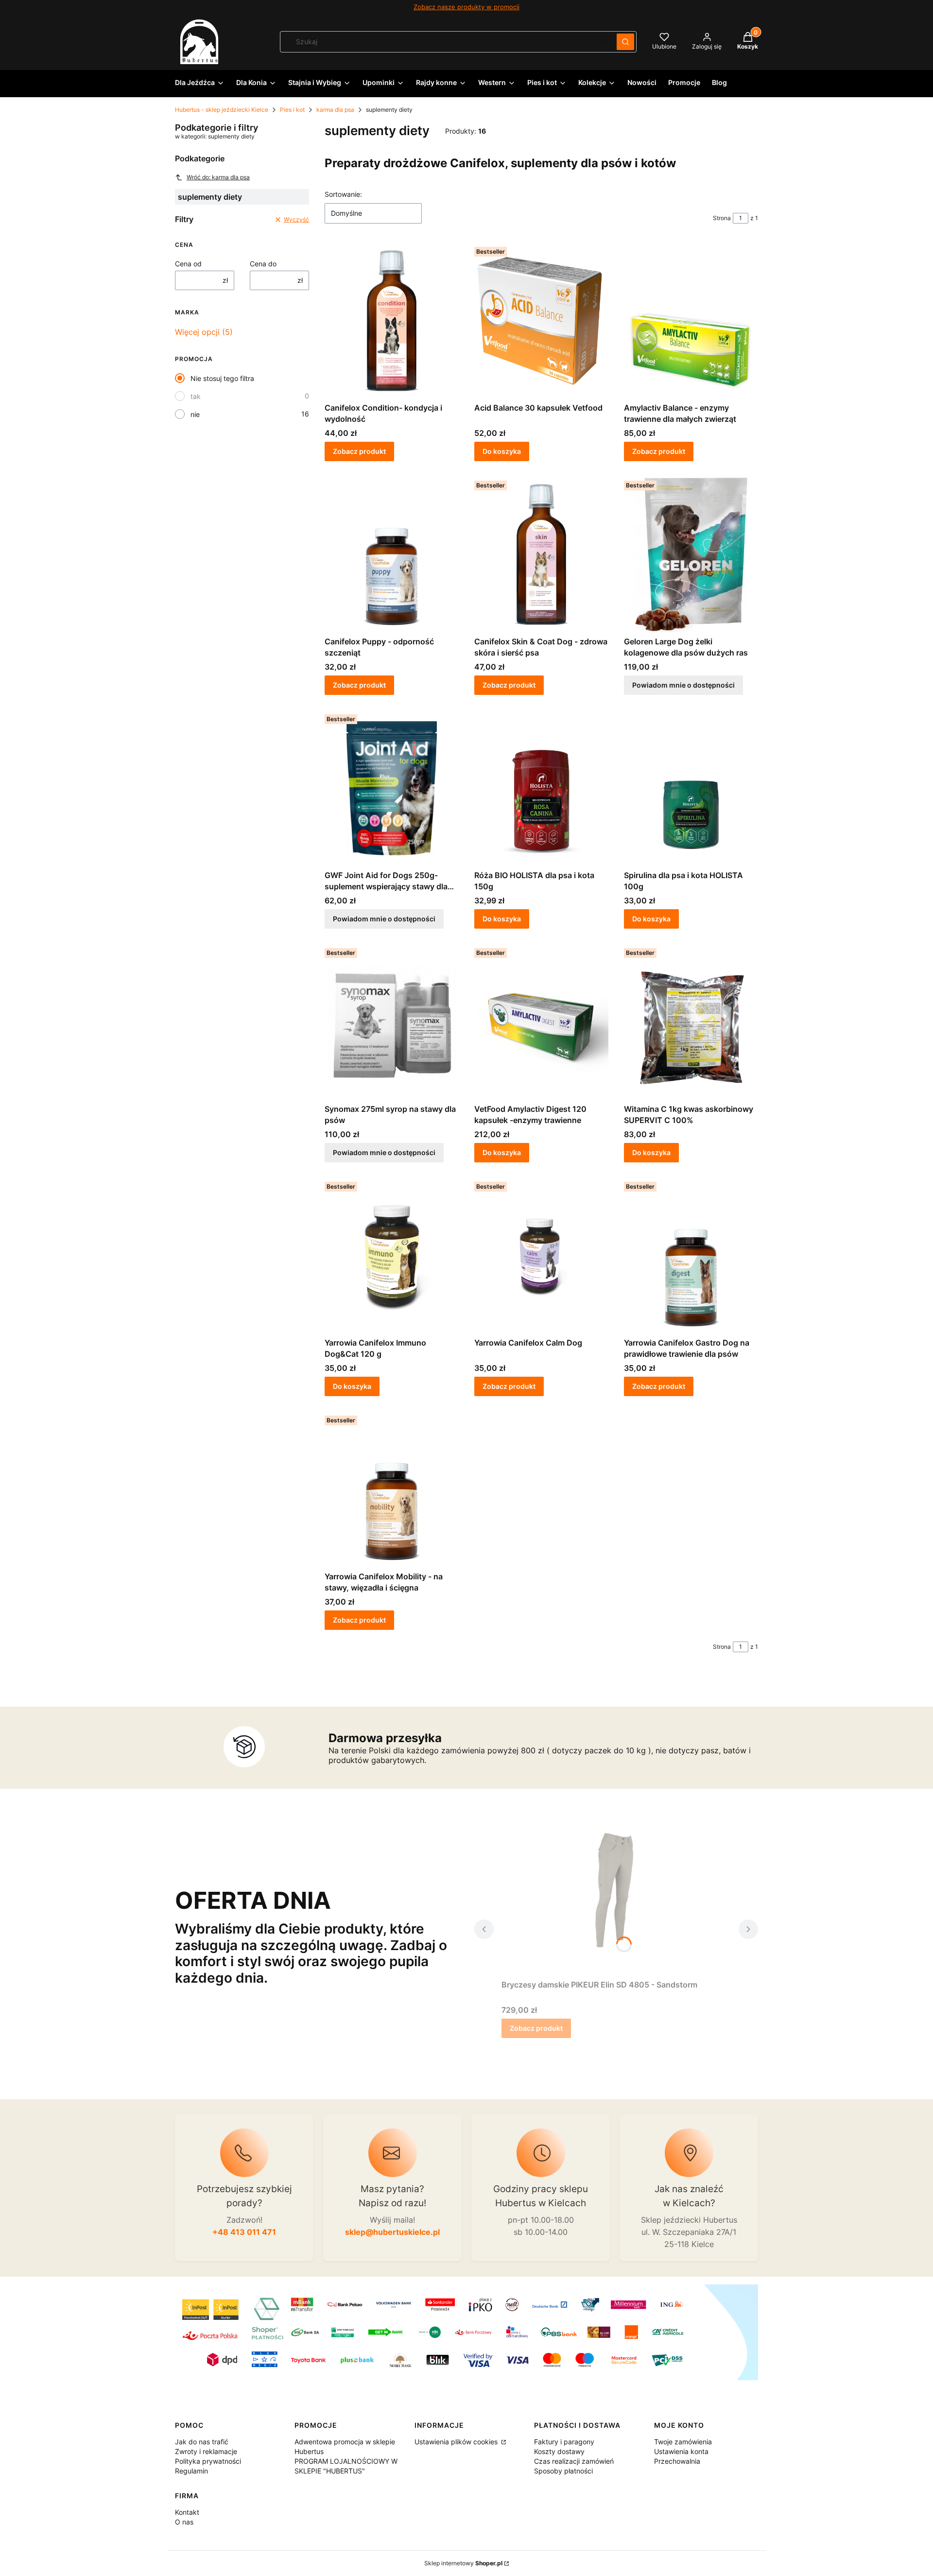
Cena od (188, 264)
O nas (184, 2522)
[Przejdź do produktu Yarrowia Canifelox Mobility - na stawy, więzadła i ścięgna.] (392, 1489)
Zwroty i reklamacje (206, 2451)
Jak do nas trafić (202, 2442)
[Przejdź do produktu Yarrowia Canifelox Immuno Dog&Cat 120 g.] (392, 1256)
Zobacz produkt (359, 451)
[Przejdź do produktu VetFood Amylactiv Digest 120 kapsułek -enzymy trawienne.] (541, 1022)
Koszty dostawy (559, 2451)
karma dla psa (335, 110)
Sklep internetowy (463, 2563)
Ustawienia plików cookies (457, 2442)
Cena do (263, 264)
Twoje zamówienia (683, 2442)
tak (196, 396)
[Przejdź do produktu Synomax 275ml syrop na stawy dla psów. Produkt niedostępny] (392, 1022)
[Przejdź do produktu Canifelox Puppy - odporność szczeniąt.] (392, 554)
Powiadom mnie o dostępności (683, 685)
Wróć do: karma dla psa (218, 177)
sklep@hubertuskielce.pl (392, 2232)
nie (195, 414)
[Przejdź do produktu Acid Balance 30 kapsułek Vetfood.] (541, 321)
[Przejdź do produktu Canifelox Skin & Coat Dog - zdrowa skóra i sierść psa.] (541, 554)
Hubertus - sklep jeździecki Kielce (222, 110)
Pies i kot (292, 110)
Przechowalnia (677, 2461)
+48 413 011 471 (244, 2232)
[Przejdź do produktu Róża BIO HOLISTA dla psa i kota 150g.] (541, 788)
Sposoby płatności (563, 2471)
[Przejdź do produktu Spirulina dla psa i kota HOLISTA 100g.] (691, 788)
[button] (625, 42)
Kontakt (187, 2512)
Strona (722, 218)
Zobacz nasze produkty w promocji (466, 7)
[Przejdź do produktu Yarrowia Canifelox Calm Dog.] (541, 1256)
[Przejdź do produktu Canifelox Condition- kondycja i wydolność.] (392, 321)
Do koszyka (502, 451)
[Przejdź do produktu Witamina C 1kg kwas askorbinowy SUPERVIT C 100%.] (691, 1022)
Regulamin (191, 2471)
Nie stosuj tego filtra (222, 378)
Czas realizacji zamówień (574, 2461)
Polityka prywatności (208, 2461)
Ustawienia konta (681, 2451)
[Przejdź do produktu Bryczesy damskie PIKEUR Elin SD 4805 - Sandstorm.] (616, 1898)
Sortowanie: (343, 194)
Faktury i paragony (564, 2442)
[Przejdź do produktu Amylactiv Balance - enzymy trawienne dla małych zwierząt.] (691, 321)
